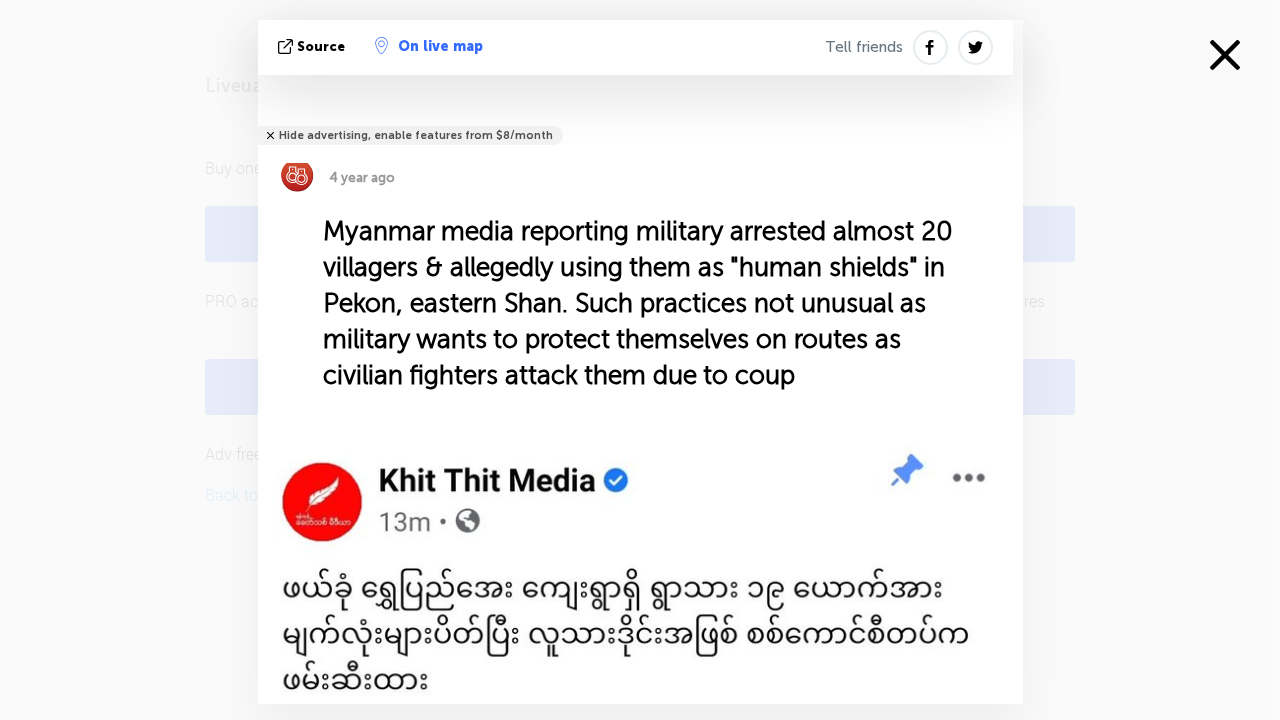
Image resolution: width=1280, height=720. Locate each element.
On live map (440, 46)
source (321, 46)
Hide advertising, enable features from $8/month (416, 135)
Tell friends (864, 47)
